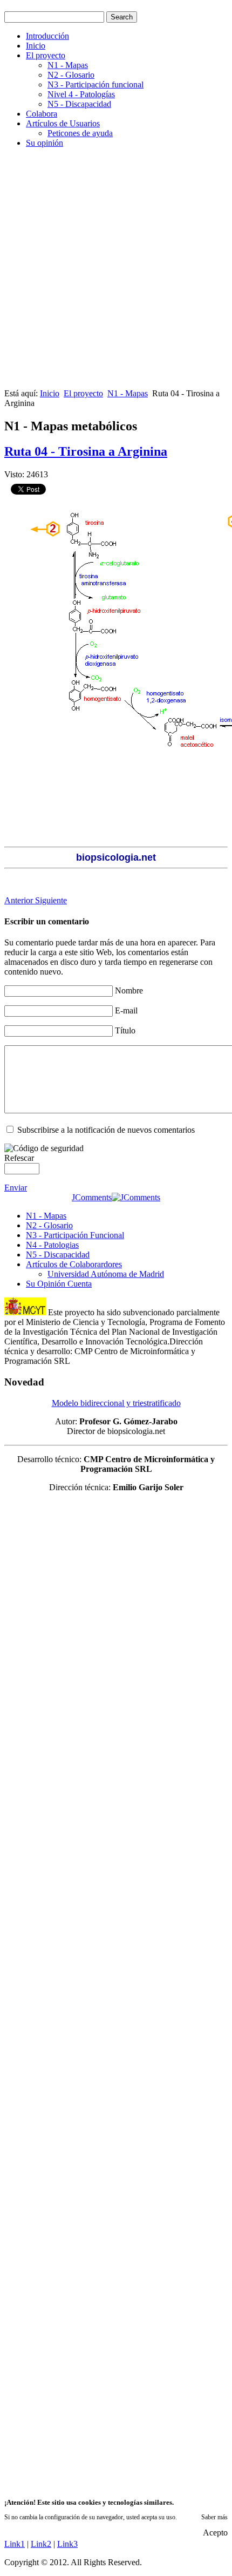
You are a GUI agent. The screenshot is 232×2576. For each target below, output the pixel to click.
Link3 (67, 2544)
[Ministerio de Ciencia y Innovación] (25, 1312)
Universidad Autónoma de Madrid (106, 1274)
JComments (92, 1197)
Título (125, 1030)
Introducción (47, 36)
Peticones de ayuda (80, 133)
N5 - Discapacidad (79, 104)
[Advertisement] (116, 273)
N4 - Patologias (52, 1245)
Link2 (41, 2544)
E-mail (126, 1010)
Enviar (16, 1188)
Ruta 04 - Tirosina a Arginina (86, 451)
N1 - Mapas (68, 65)
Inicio (36, 46)
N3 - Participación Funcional (75, 1235)
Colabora (42, 114)
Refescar (19, 1158)
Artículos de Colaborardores (74, 1264)
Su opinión (45, 143)
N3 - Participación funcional (95, 84)
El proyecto (46, 55)
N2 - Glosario (71, 75)
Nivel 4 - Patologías (81, 94)
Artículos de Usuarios (63, 123)
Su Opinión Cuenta (59, 1284)
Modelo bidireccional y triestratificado (116, 1403)
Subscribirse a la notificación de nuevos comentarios (106, 1130)
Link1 (15, 2544)
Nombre (129, 990)
